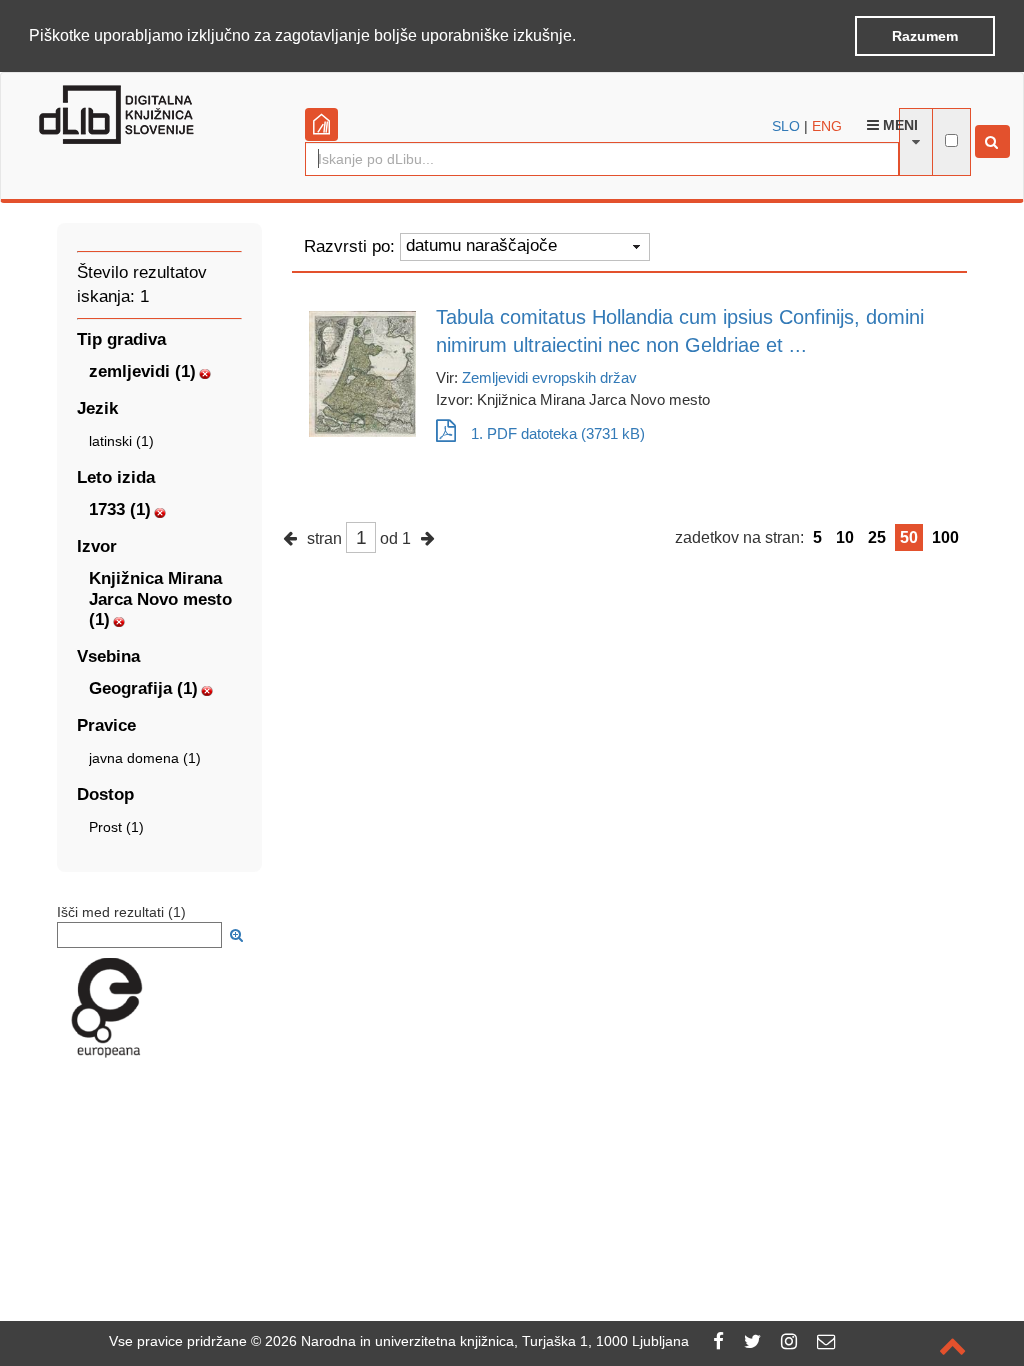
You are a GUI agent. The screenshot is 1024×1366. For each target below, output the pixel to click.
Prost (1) (116, 827)
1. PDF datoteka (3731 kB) (558, 433)
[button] (583, 37)
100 (945, 537)
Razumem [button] (925, 36)
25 (877, 537)
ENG (827, 126)
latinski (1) (121, 441)
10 (845, 537)
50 (909, 537)
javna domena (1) (145, 758)
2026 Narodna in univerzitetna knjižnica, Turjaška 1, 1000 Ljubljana (477, 1341)
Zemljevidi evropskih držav (549, 377)
